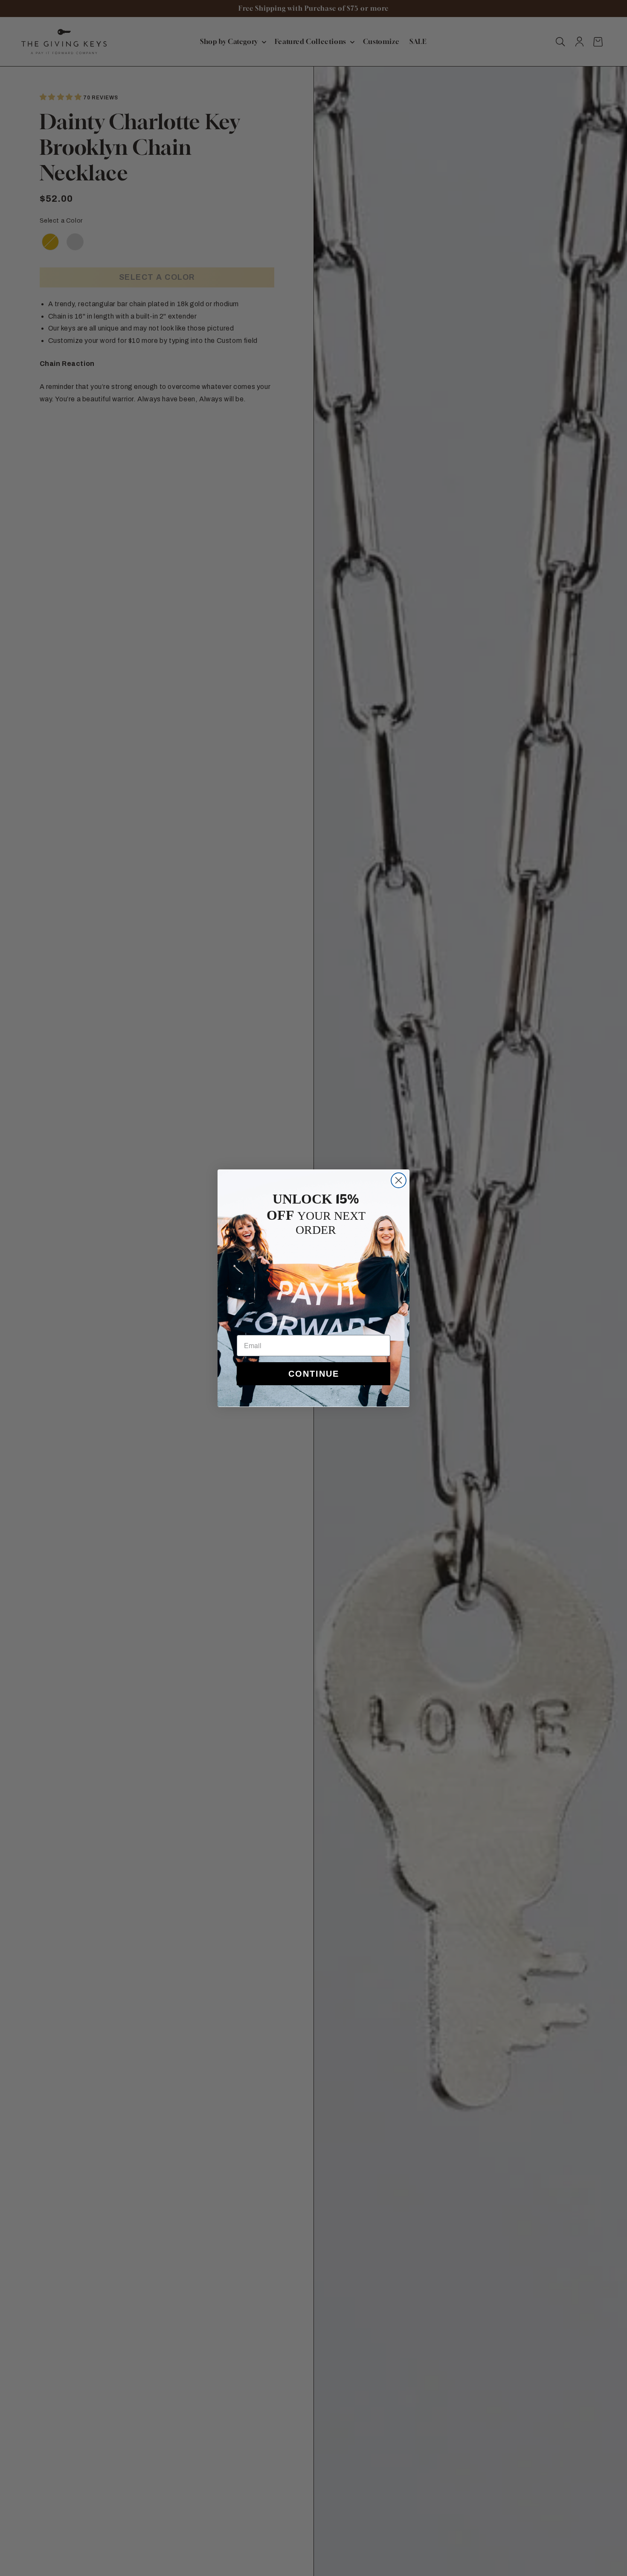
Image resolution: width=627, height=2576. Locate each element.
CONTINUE (314, 1374)
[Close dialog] (399, 1180)
